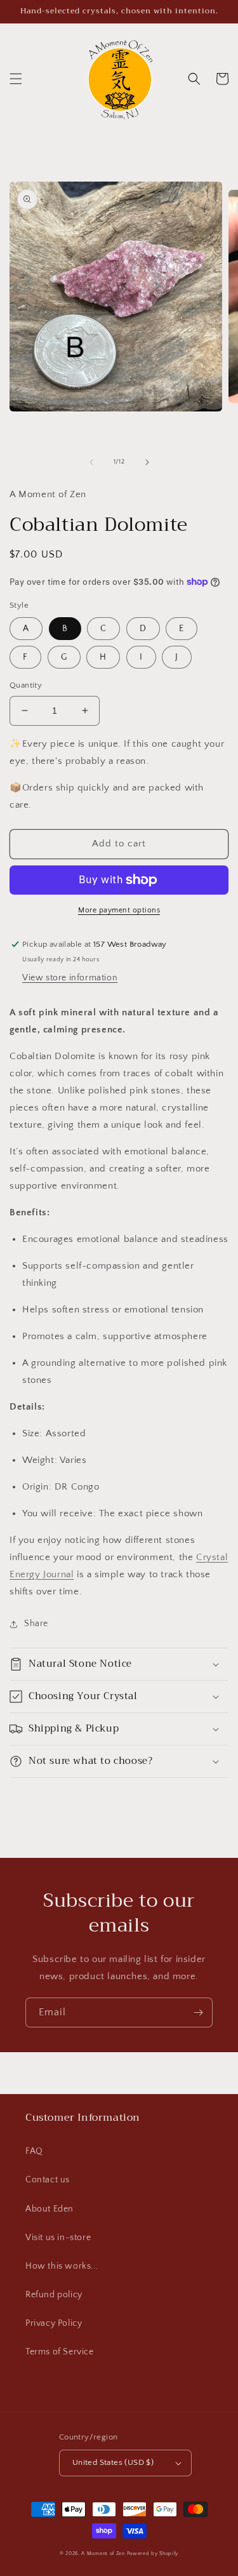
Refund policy (54, 2295)
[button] (16, 79)
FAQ (34, 2151)
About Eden (50, 2209)
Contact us (48, 2180)
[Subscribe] (198, 2012)
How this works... (62, 2266)
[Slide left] (91, 462)
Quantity (26, 685)
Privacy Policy (54, 2323)
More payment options (119, 910)
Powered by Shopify (153, 2553)
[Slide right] (147, 462)
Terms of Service (60, 2352)
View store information (70, 978)
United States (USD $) (113, 2462)
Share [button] (36, 1624)
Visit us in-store (58, 2238)
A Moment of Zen (103, 2553)
